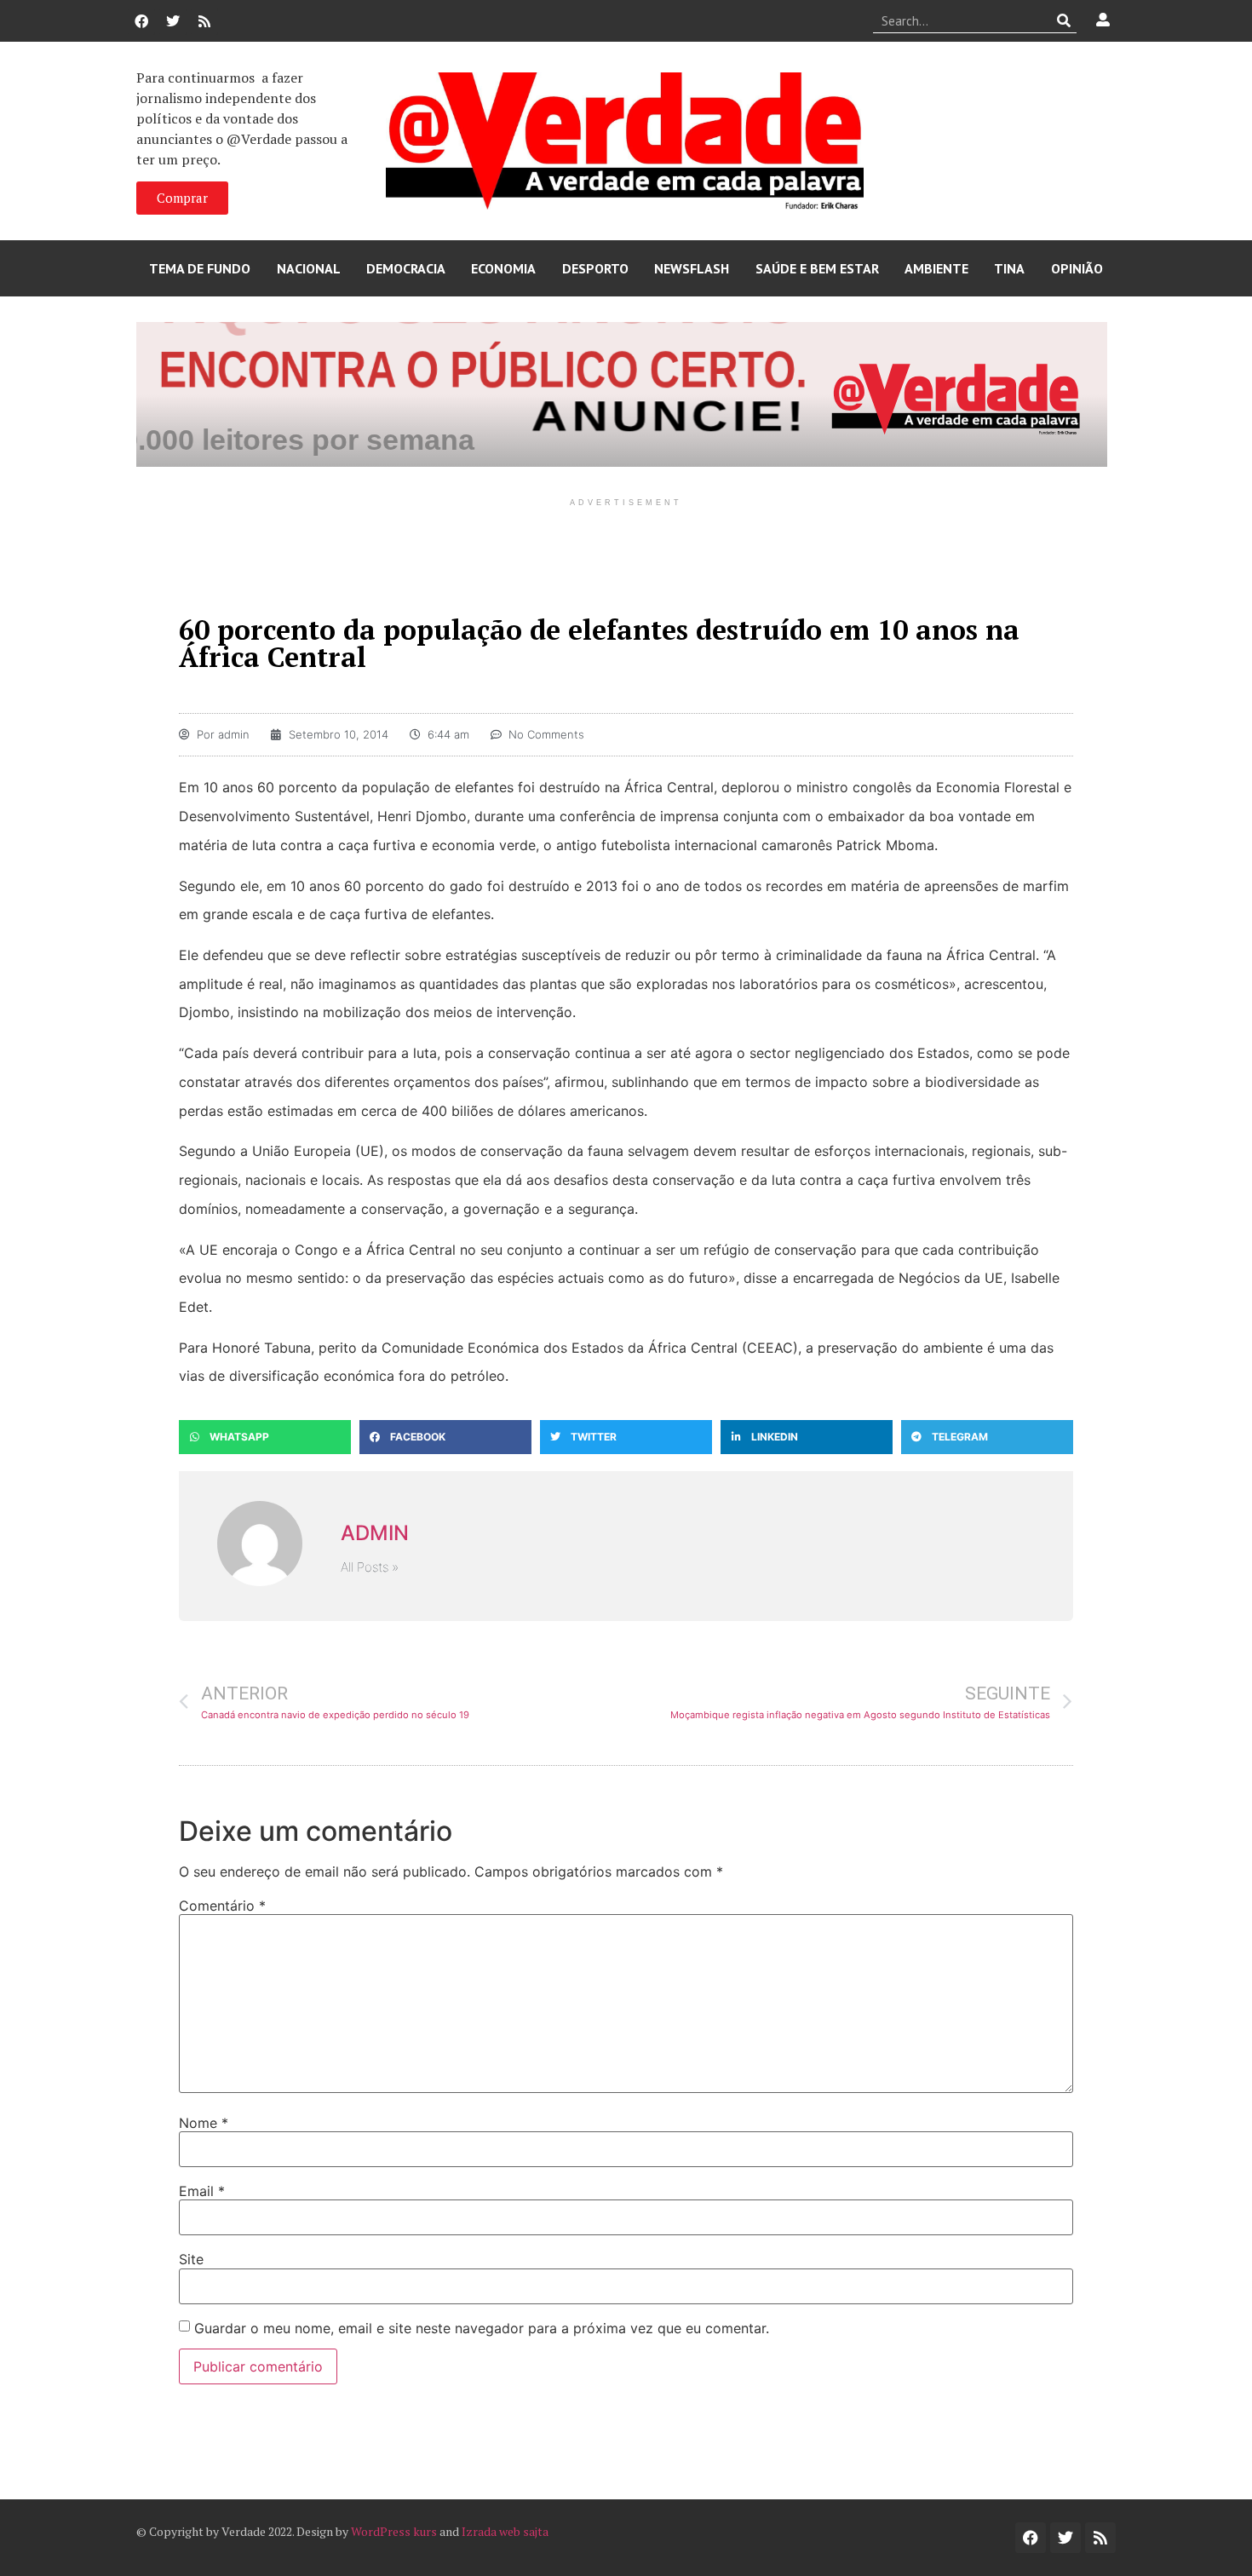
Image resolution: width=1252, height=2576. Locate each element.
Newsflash (692, 268)
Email (202, 2191)
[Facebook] (141, 21)
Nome (204, 2123)
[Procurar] (1064, 20)
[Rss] (204, 21)
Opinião (1077, 268)
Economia (503, 268)
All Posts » (370, 1567)
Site (191, 2259)
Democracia (406, 268)
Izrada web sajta (505, 2531)
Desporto (595, 268)
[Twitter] (173, 21)
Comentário (222, 1906)
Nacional (309, 268)
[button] (265, 1437)
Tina (1009, 268)
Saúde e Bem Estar (817, 268)
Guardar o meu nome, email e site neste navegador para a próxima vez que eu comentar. (482, 2328)
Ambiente (936, 268)
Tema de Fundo (200, 268)
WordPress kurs (394, 2531)
